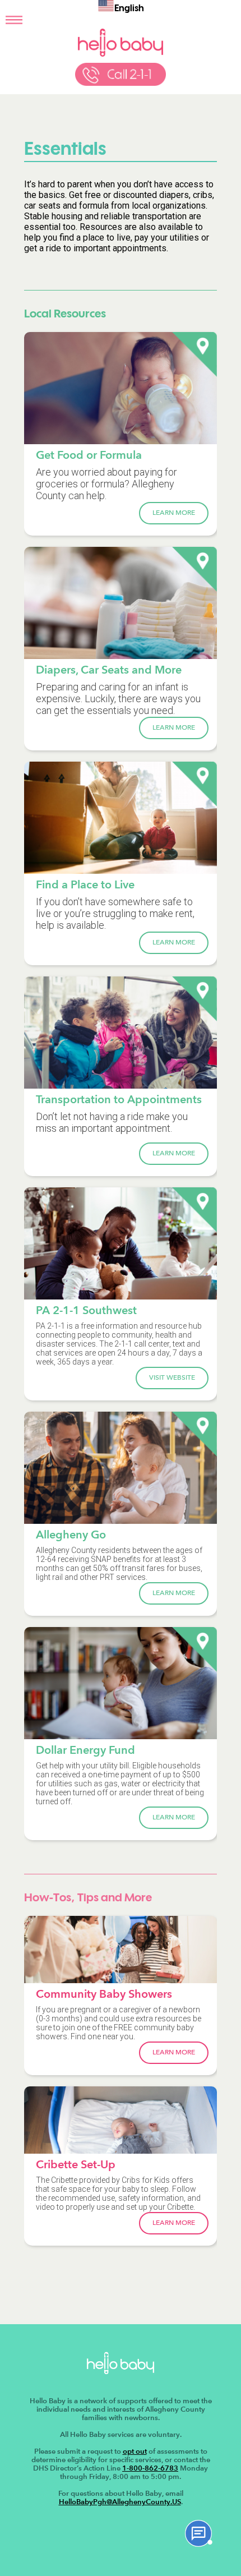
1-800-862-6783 (150, 2468)
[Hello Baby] (120, 54)
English (129, 9)
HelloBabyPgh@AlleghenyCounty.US (120, 2502)
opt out (135, 2451)
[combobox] (121, 7)
